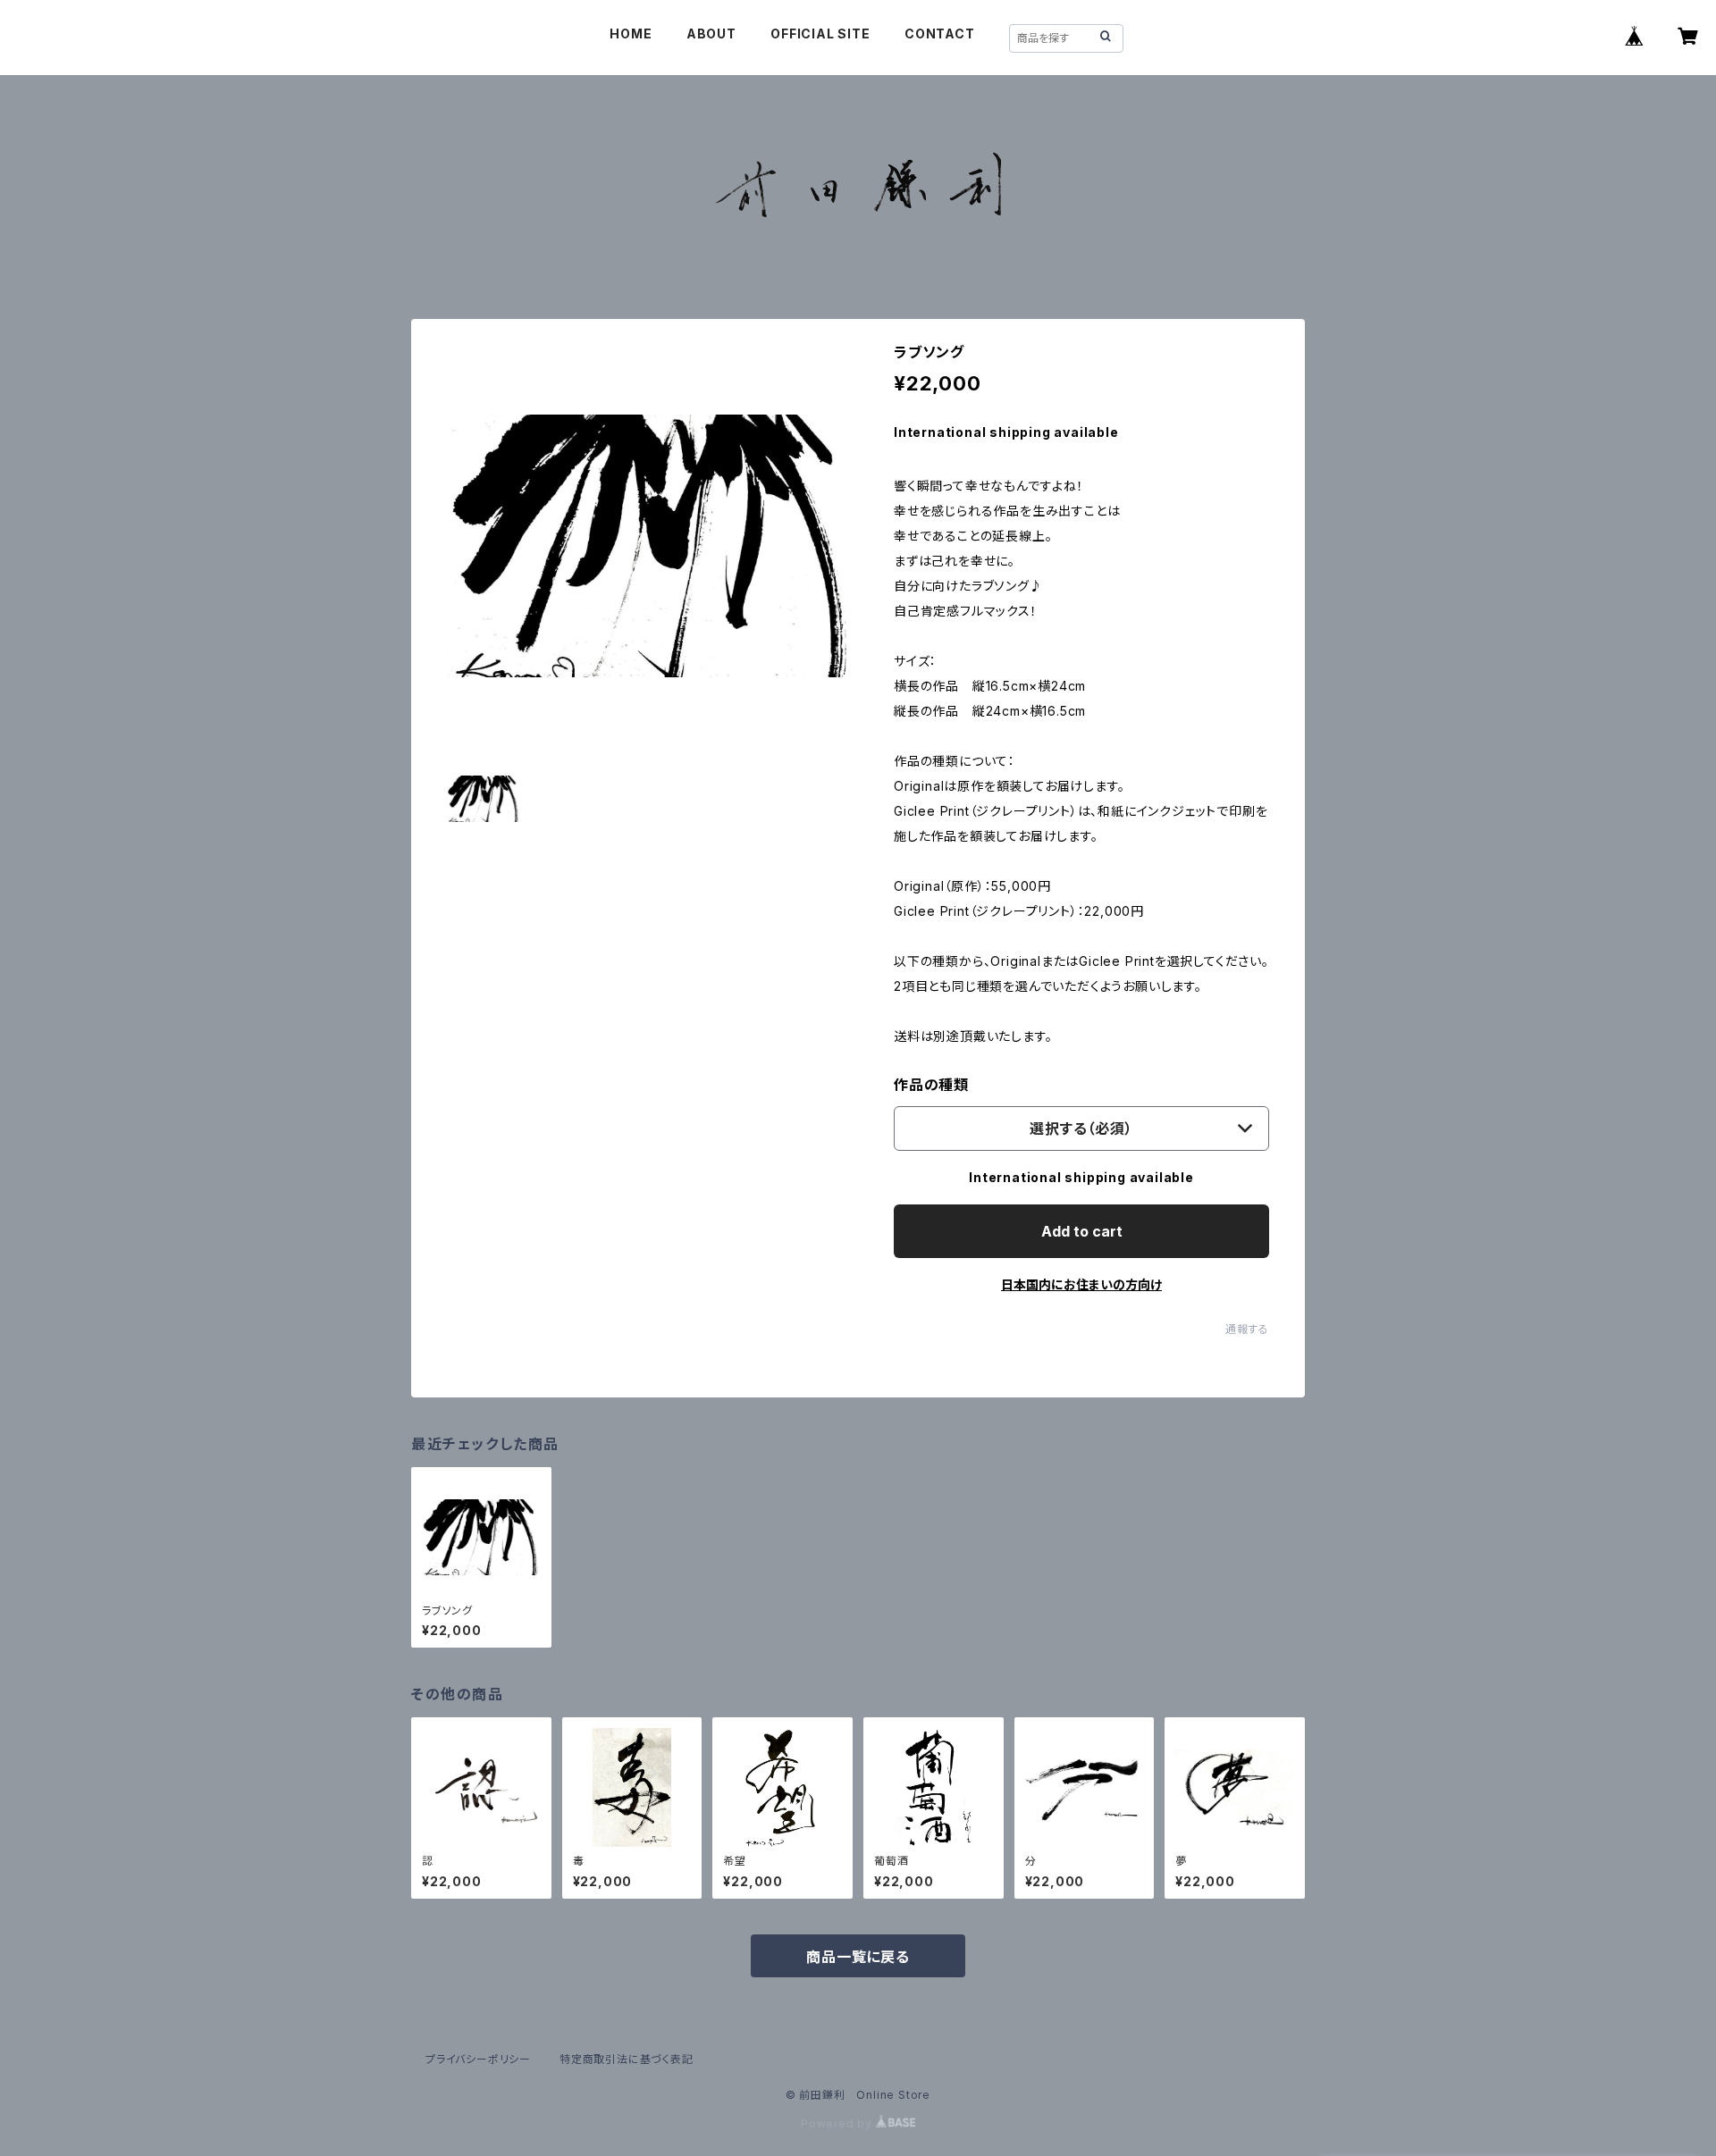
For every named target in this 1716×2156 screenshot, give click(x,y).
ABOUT (711, 34)
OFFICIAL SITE (820, 34)
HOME (631, 34)
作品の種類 (931, 1085)
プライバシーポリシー (478, 2059)
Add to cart (1082, 1231)
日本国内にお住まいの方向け (1081, 1284)
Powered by (838, 2123)
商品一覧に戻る (858, 1957)
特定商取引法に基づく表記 (627, 2059)
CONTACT (940, 34)
